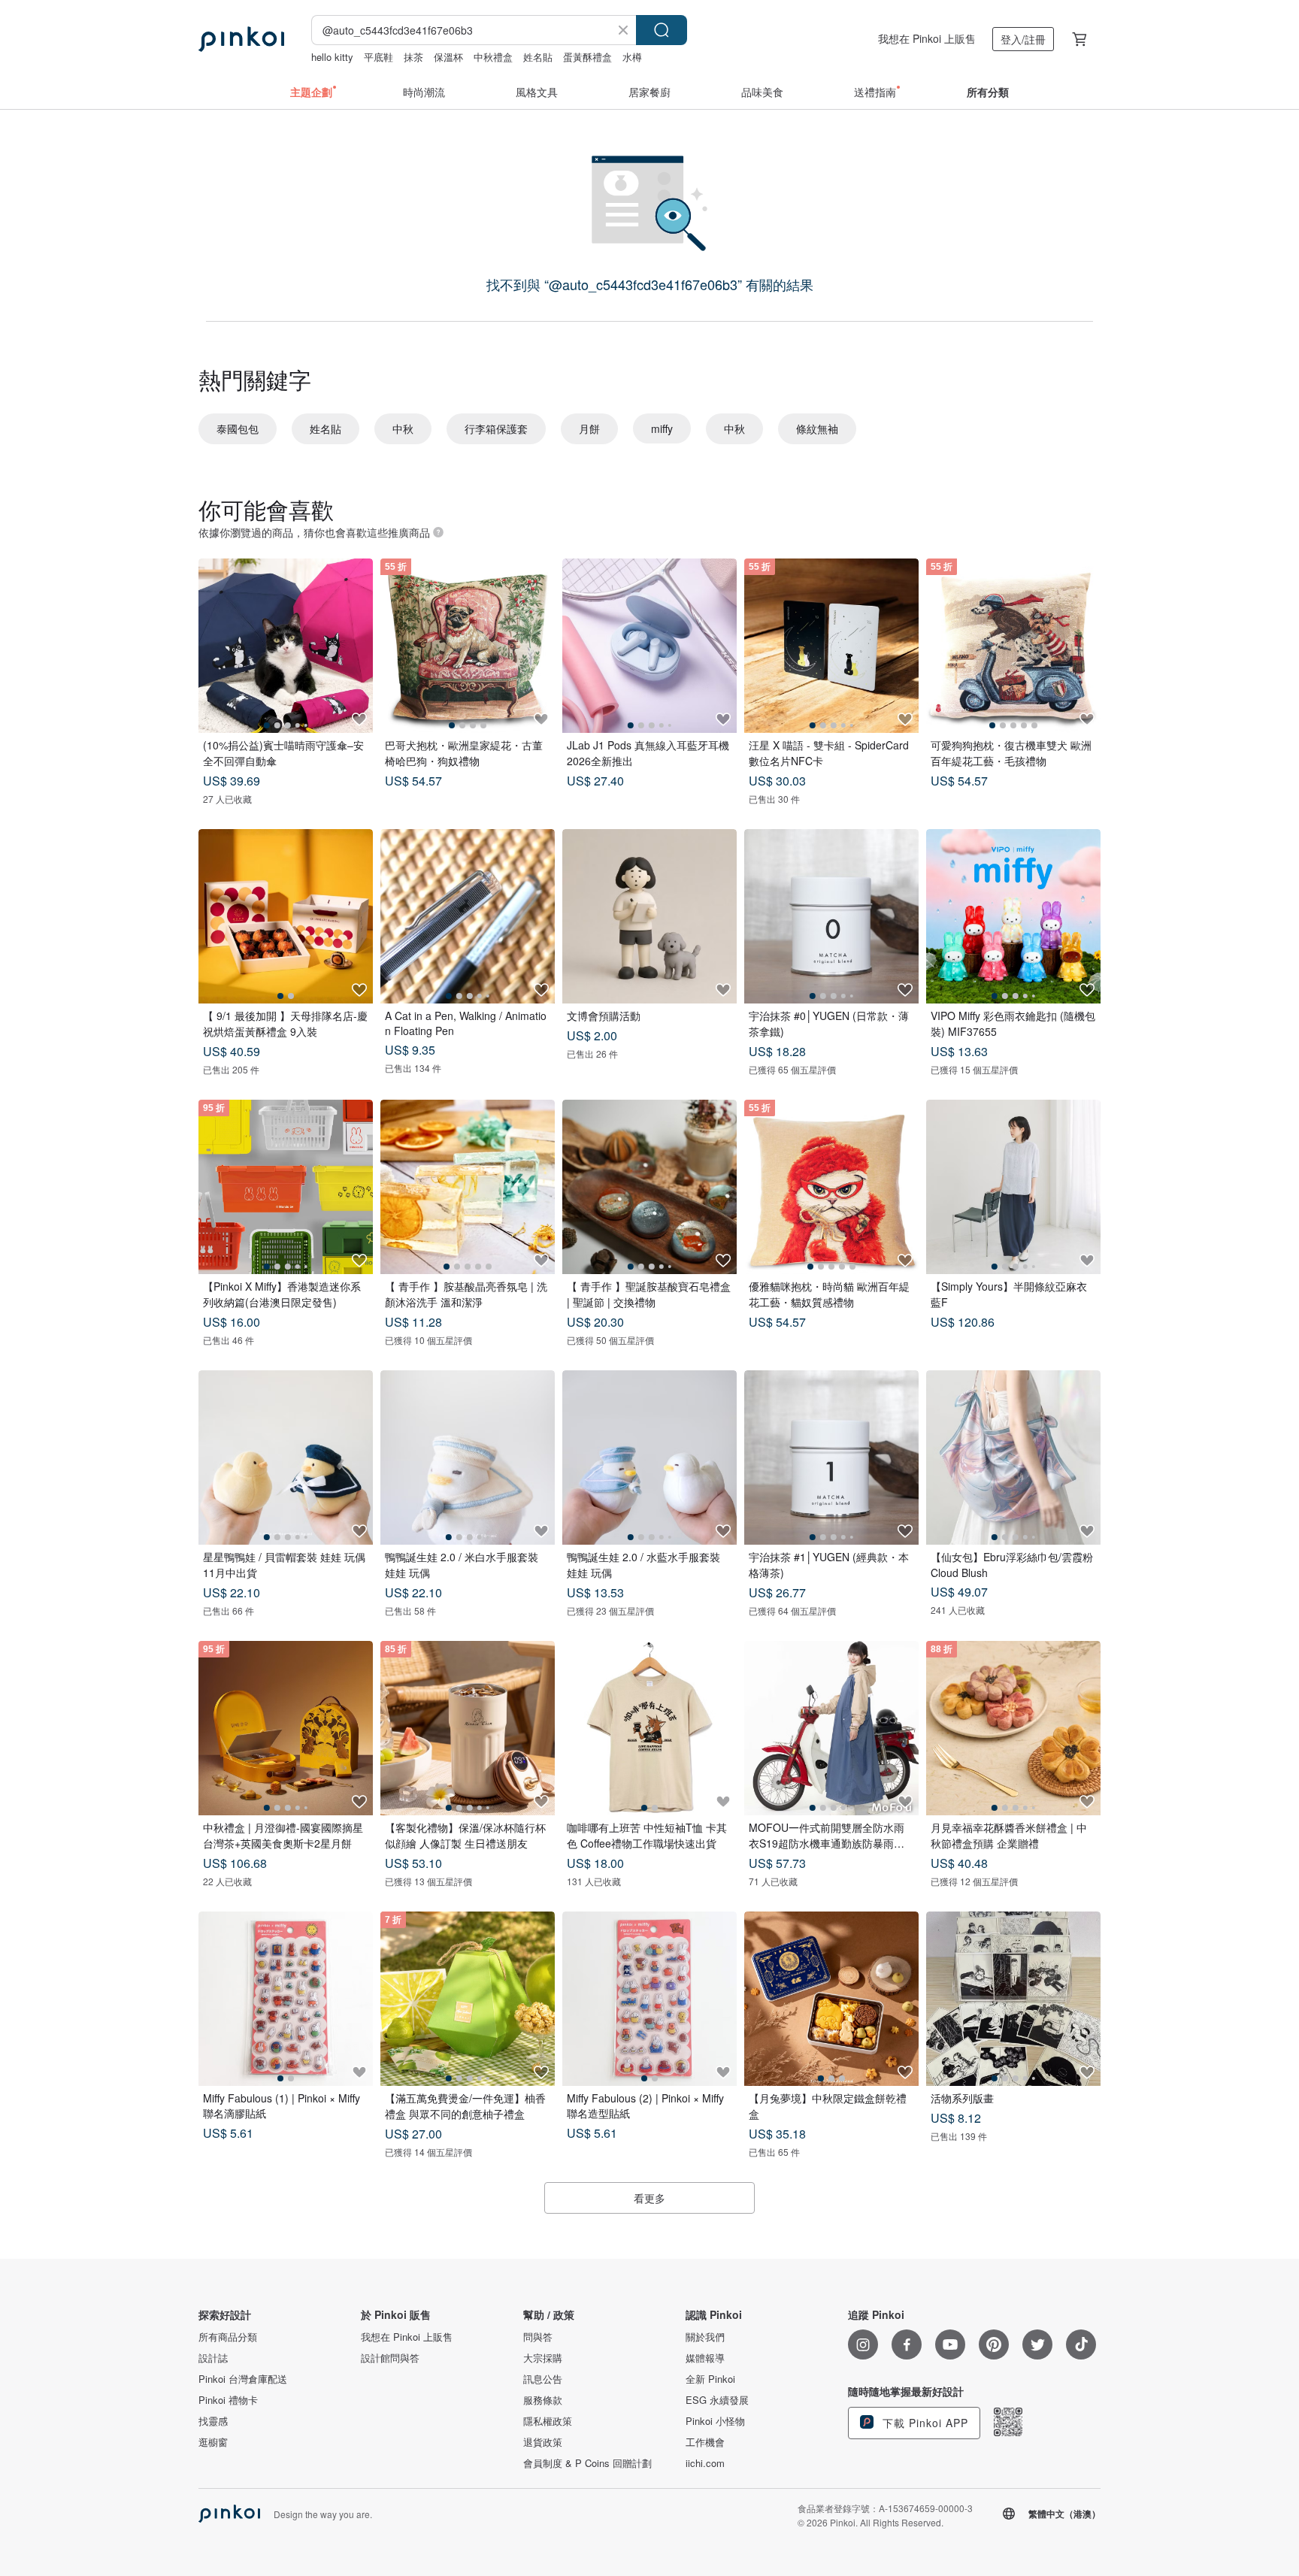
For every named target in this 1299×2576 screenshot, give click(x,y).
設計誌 (213, 2358)
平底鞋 (378, 57)
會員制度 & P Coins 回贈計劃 (587, 2463)
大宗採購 (543, 2358)
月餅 (589, 428)
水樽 (632, 57)
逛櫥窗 (213, 2442)
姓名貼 (538, 57)
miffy (662, 428)
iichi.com (705, 2463)
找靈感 (213, 2421)
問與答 (538, 2337)
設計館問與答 (390, 2358)
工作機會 (705, 2442)
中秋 (403, 428)
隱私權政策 (548, 2421)
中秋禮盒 (493, 57)
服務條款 (543, 2400)
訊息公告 (543, 2379)
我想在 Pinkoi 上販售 (927, 38)
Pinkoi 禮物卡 (228, 2400)
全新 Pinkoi (710, 2379)
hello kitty (332, 57)
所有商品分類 (228, 2337)
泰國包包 (238, 428)
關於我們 (705, 2337)
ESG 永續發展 (717, 2400)
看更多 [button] (649, 2198)
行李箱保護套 (496, 428)
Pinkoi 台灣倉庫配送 (243, 2379)
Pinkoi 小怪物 (715, 2421)
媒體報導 (705, 2358)
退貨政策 (543, 2442)
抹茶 (413, 57)
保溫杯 (448, 57)
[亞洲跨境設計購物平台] (241, 39)
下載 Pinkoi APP (924, 2423)
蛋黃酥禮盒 (587, 57)
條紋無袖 (817, 428)
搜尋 (662, 30)
